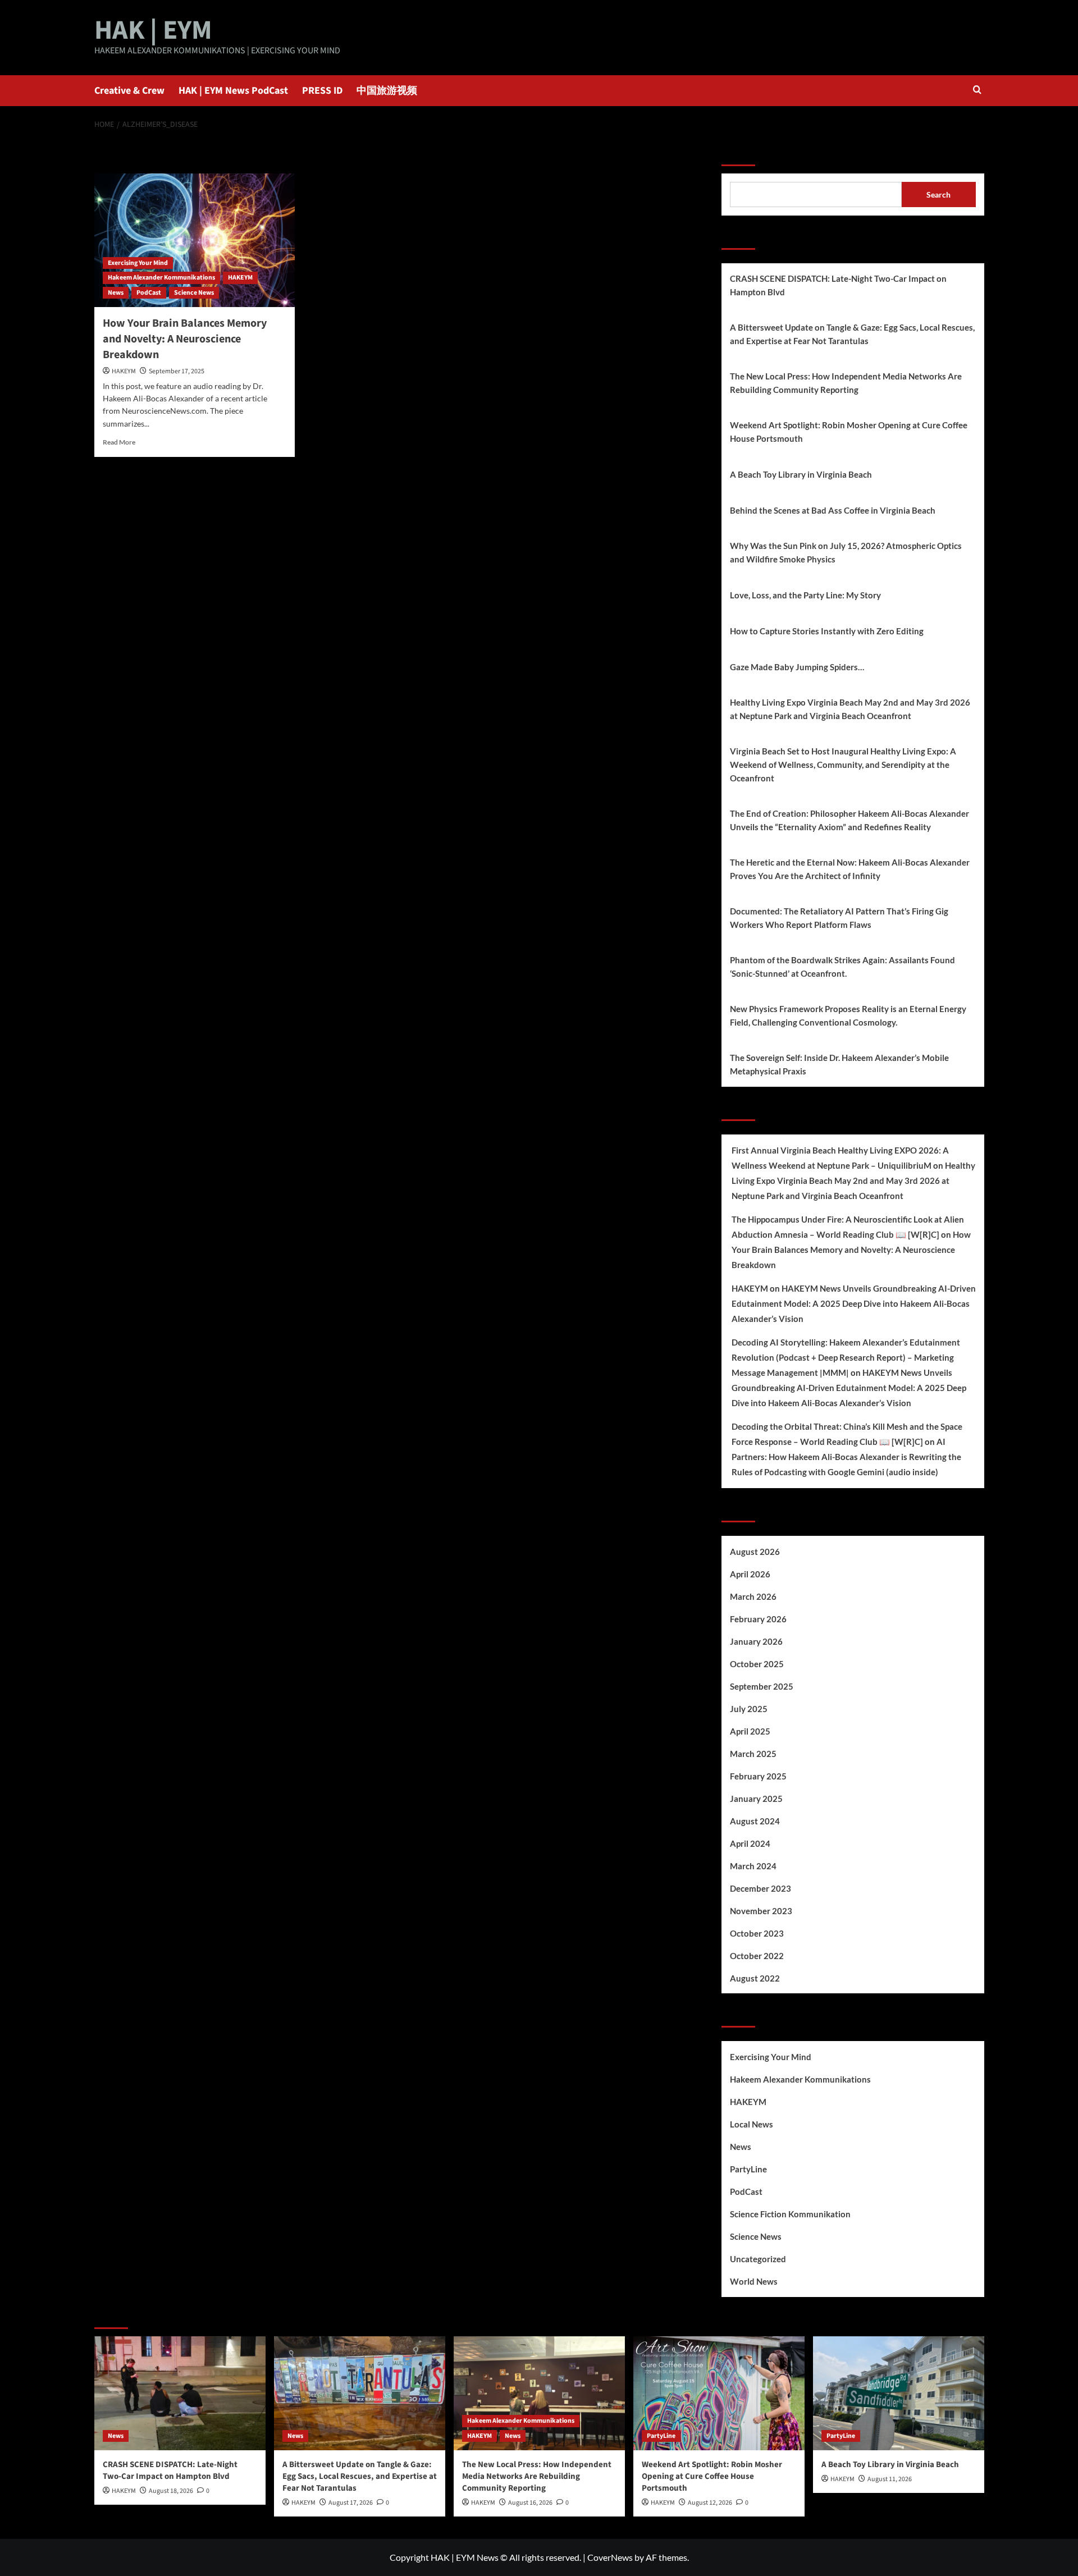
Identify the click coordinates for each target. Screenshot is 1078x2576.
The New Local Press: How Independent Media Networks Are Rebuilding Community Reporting (846, 383)
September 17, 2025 (177, 371)
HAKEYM (240, 278)
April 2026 (750, 1574)
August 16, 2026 (530, 2503)
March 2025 (753, 1754)
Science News (194, 293)
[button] (977, 91)
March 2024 (753, 1866)
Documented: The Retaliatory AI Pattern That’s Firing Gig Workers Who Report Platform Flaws (839, 918)
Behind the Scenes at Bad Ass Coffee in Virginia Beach (833, 510)
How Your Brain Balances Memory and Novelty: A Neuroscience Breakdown (185, 339)
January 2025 (756, 1799)
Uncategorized (758, 2259)
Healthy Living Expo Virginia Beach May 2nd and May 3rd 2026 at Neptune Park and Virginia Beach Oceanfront (850, 709)
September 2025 (762, 1686)
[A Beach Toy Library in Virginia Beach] (899, 2393)
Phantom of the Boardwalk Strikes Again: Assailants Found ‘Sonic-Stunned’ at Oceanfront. (842, 967)
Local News (752, 2124)
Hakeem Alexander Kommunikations (161, 278)
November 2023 (761, 1911)
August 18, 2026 (171, 2491)
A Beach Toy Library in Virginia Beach (801, 474)
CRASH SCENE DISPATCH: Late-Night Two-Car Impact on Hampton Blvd (838, 285)
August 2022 (755, 1978)
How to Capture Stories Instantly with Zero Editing (827, 631)
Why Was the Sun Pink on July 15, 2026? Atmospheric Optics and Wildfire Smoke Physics (846, 552)
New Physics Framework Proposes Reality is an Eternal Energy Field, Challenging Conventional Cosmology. (848, 1015)
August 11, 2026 (890, 2479)
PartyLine (748, 2169)
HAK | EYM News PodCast (233, 91)
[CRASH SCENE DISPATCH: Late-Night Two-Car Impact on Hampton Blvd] (180, 2393)
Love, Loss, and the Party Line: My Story (805, 595)
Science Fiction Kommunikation (790, 2214)
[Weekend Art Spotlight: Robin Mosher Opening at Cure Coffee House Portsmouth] (719, 2393)
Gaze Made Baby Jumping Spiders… (797, 667)
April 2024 (750, 1843)
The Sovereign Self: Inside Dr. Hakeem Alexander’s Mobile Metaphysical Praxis (839, 1064)
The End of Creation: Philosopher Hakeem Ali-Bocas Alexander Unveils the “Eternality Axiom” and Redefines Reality (849, 820)
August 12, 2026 (710, 2503)
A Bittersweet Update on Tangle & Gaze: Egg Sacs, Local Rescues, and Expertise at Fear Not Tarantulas (852, 334)
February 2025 (758, 1776)
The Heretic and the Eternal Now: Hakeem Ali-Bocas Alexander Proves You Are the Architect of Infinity (850, 869)
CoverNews (610, 2557)
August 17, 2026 (351, 2503)
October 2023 (757, 1933)
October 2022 (757, 1956)
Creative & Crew (129, 91)
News (116, 293)
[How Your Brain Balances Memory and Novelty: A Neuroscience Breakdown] (195, 240)
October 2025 (757, 1664)
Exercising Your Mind (138, 263)
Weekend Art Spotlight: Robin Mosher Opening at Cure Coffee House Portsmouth (849, 432)
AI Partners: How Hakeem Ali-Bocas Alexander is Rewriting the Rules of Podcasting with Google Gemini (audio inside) (846, 1457)
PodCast (149, 293)
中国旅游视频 (387, 91)
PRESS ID (322, 91)
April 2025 (750, 1731)
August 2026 (755, 1552)
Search (738, 152)
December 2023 (760, 1888)
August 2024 (755, 1821)
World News (754, 2281)
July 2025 (749, 1709)
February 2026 (758, 1619)
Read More (119, 442)
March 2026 (753, 1596)
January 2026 (756, 1641)
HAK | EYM (153, 30)
